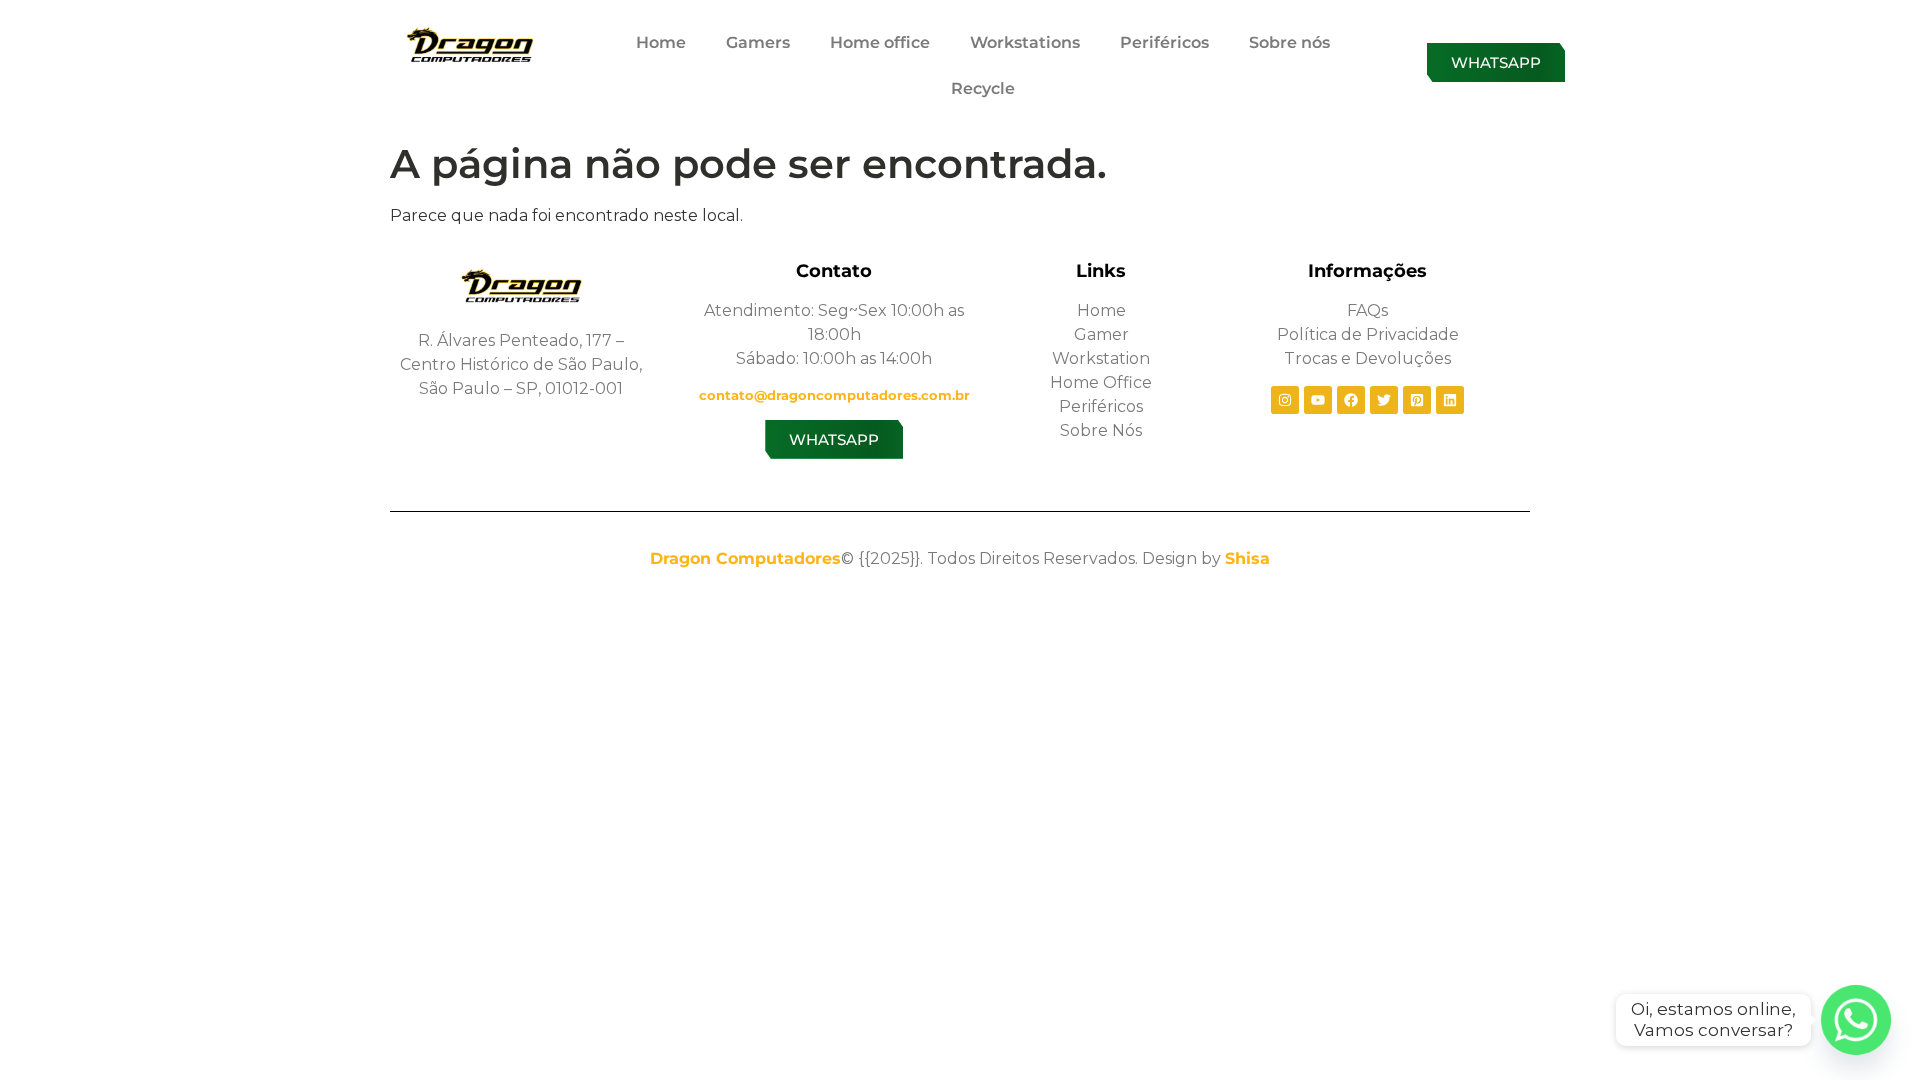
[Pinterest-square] (1417, 400)
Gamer (1101, 334)
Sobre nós (1289, 42)
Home (661, 42)
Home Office (1101, 382)
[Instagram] (1285, 400)
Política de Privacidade (1368, 334)
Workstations (1025, 42)
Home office (880, 42)
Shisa (1247, 558)
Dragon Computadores (745, 558)
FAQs (1367, 310)
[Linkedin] (1450, 400)
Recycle (983, 88)
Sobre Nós (1101, 430)
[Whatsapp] (1856, 1020)
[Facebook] (1351, 400)
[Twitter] (1384, 400)
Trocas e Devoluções (1367, 358)
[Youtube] (1318, 400)
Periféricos (1164, 42)
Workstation (1101, 358)
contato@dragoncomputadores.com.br (834, 395)
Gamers (758, 42)
